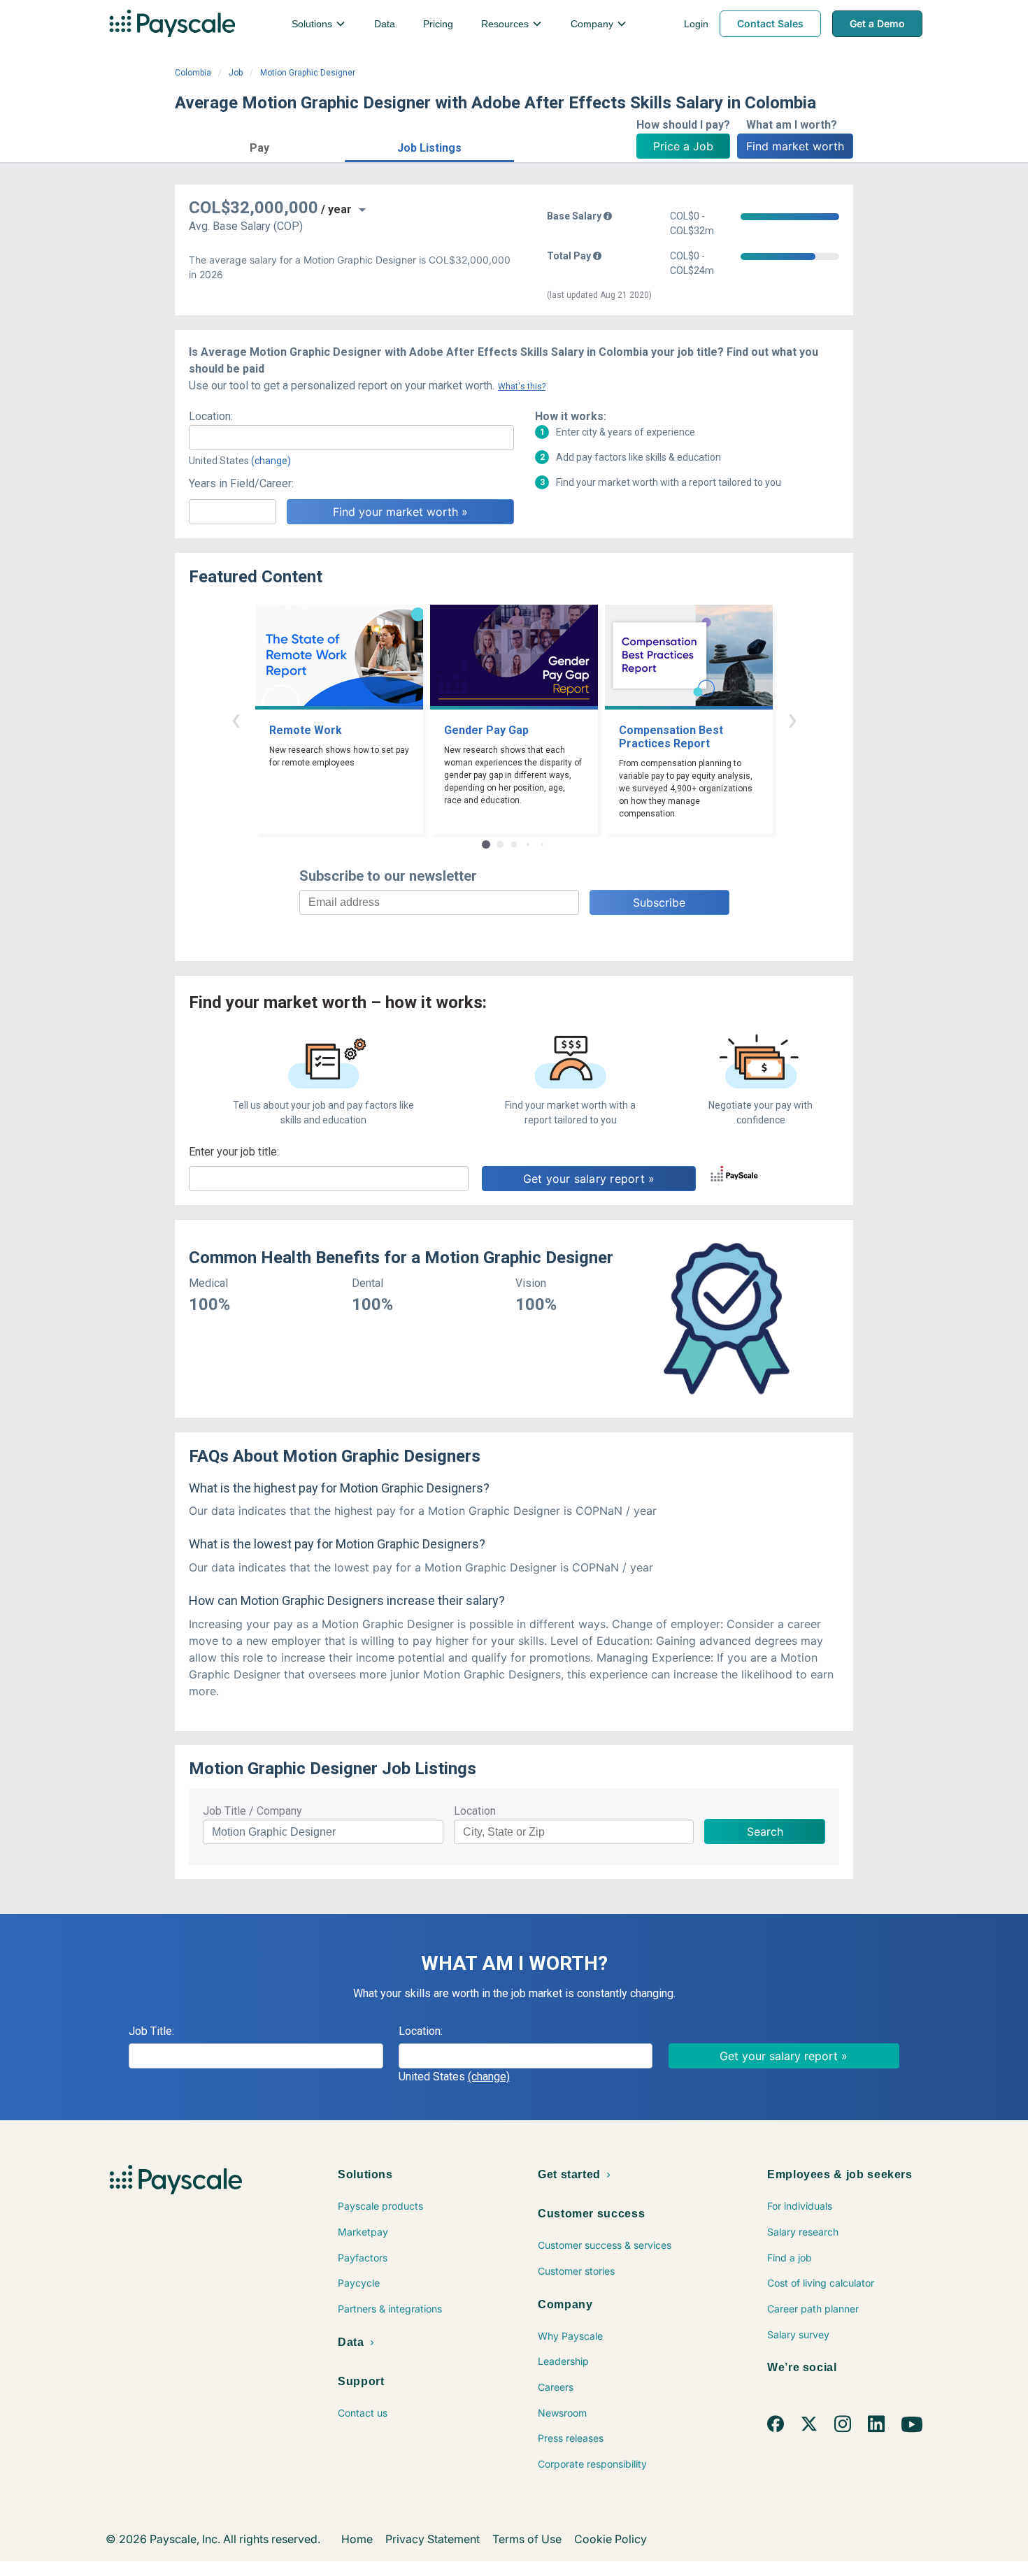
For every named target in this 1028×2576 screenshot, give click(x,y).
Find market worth (795, 146)
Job (236, 73)
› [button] (792, 719)
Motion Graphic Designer (308, 73)
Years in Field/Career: (241, 483)
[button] (260, 146)
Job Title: (151, 2031)
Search (765, 1832)
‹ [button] (236, 719)
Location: (211, 416)
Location (475, 1811)
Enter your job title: (234, 1152)
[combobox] (351, 438)
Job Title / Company (252, 1811)
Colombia (193, 73)
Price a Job (683, 146)
